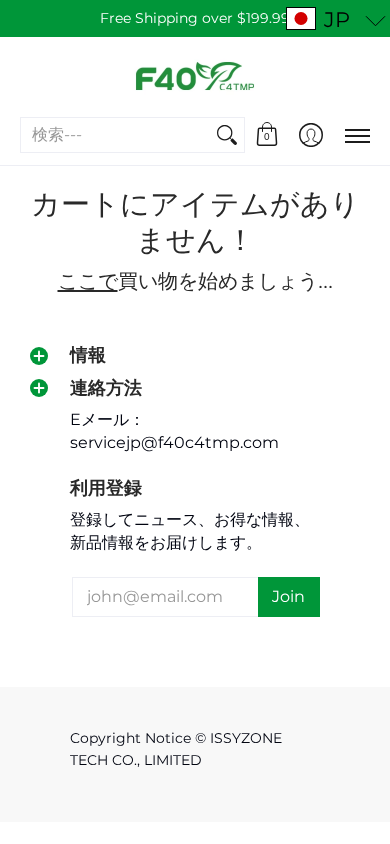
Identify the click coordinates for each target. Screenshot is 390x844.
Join (288, 596)
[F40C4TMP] (195, 76)
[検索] (227, 135)
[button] (267, 135)
